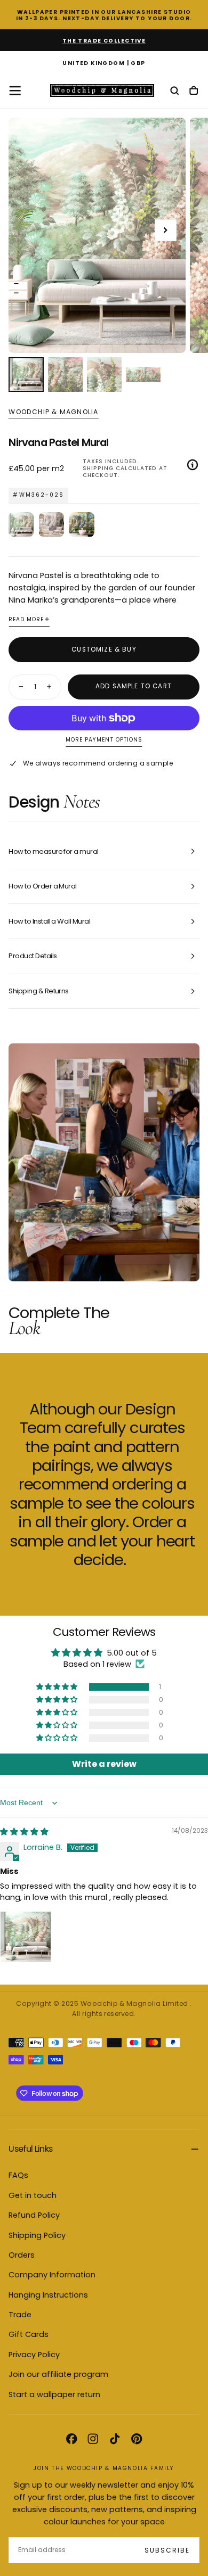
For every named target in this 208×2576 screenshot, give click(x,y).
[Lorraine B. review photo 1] (26, 1937)
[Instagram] (93, 2439)
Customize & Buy (104, 649)
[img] (24, 1832)
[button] (104, 64)
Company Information (52, 2275)
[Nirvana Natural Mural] (51, 525)
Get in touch (33, 2195)
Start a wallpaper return (54, 2394)
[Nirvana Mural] (82, 525)
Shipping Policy (37, 2235)
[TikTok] (115, 2439)
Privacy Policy (34, 2355)
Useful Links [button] (30, 2149)
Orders (22, 2255)
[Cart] (194, 91)
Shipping (98, 468)
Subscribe (167, 2550)
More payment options (104, 740)
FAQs (18, 2175)
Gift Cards (29, 2334)
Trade (20, 2315)
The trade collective (104, 41)
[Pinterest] (137, 2439)
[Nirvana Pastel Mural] (21, 525)
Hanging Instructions (48, 2295)
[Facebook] (71, 2439)
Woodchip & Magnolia (53, 412)
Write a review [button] (104, 1764)
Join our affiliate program (58, 2374)
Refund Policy (34, 2215)
